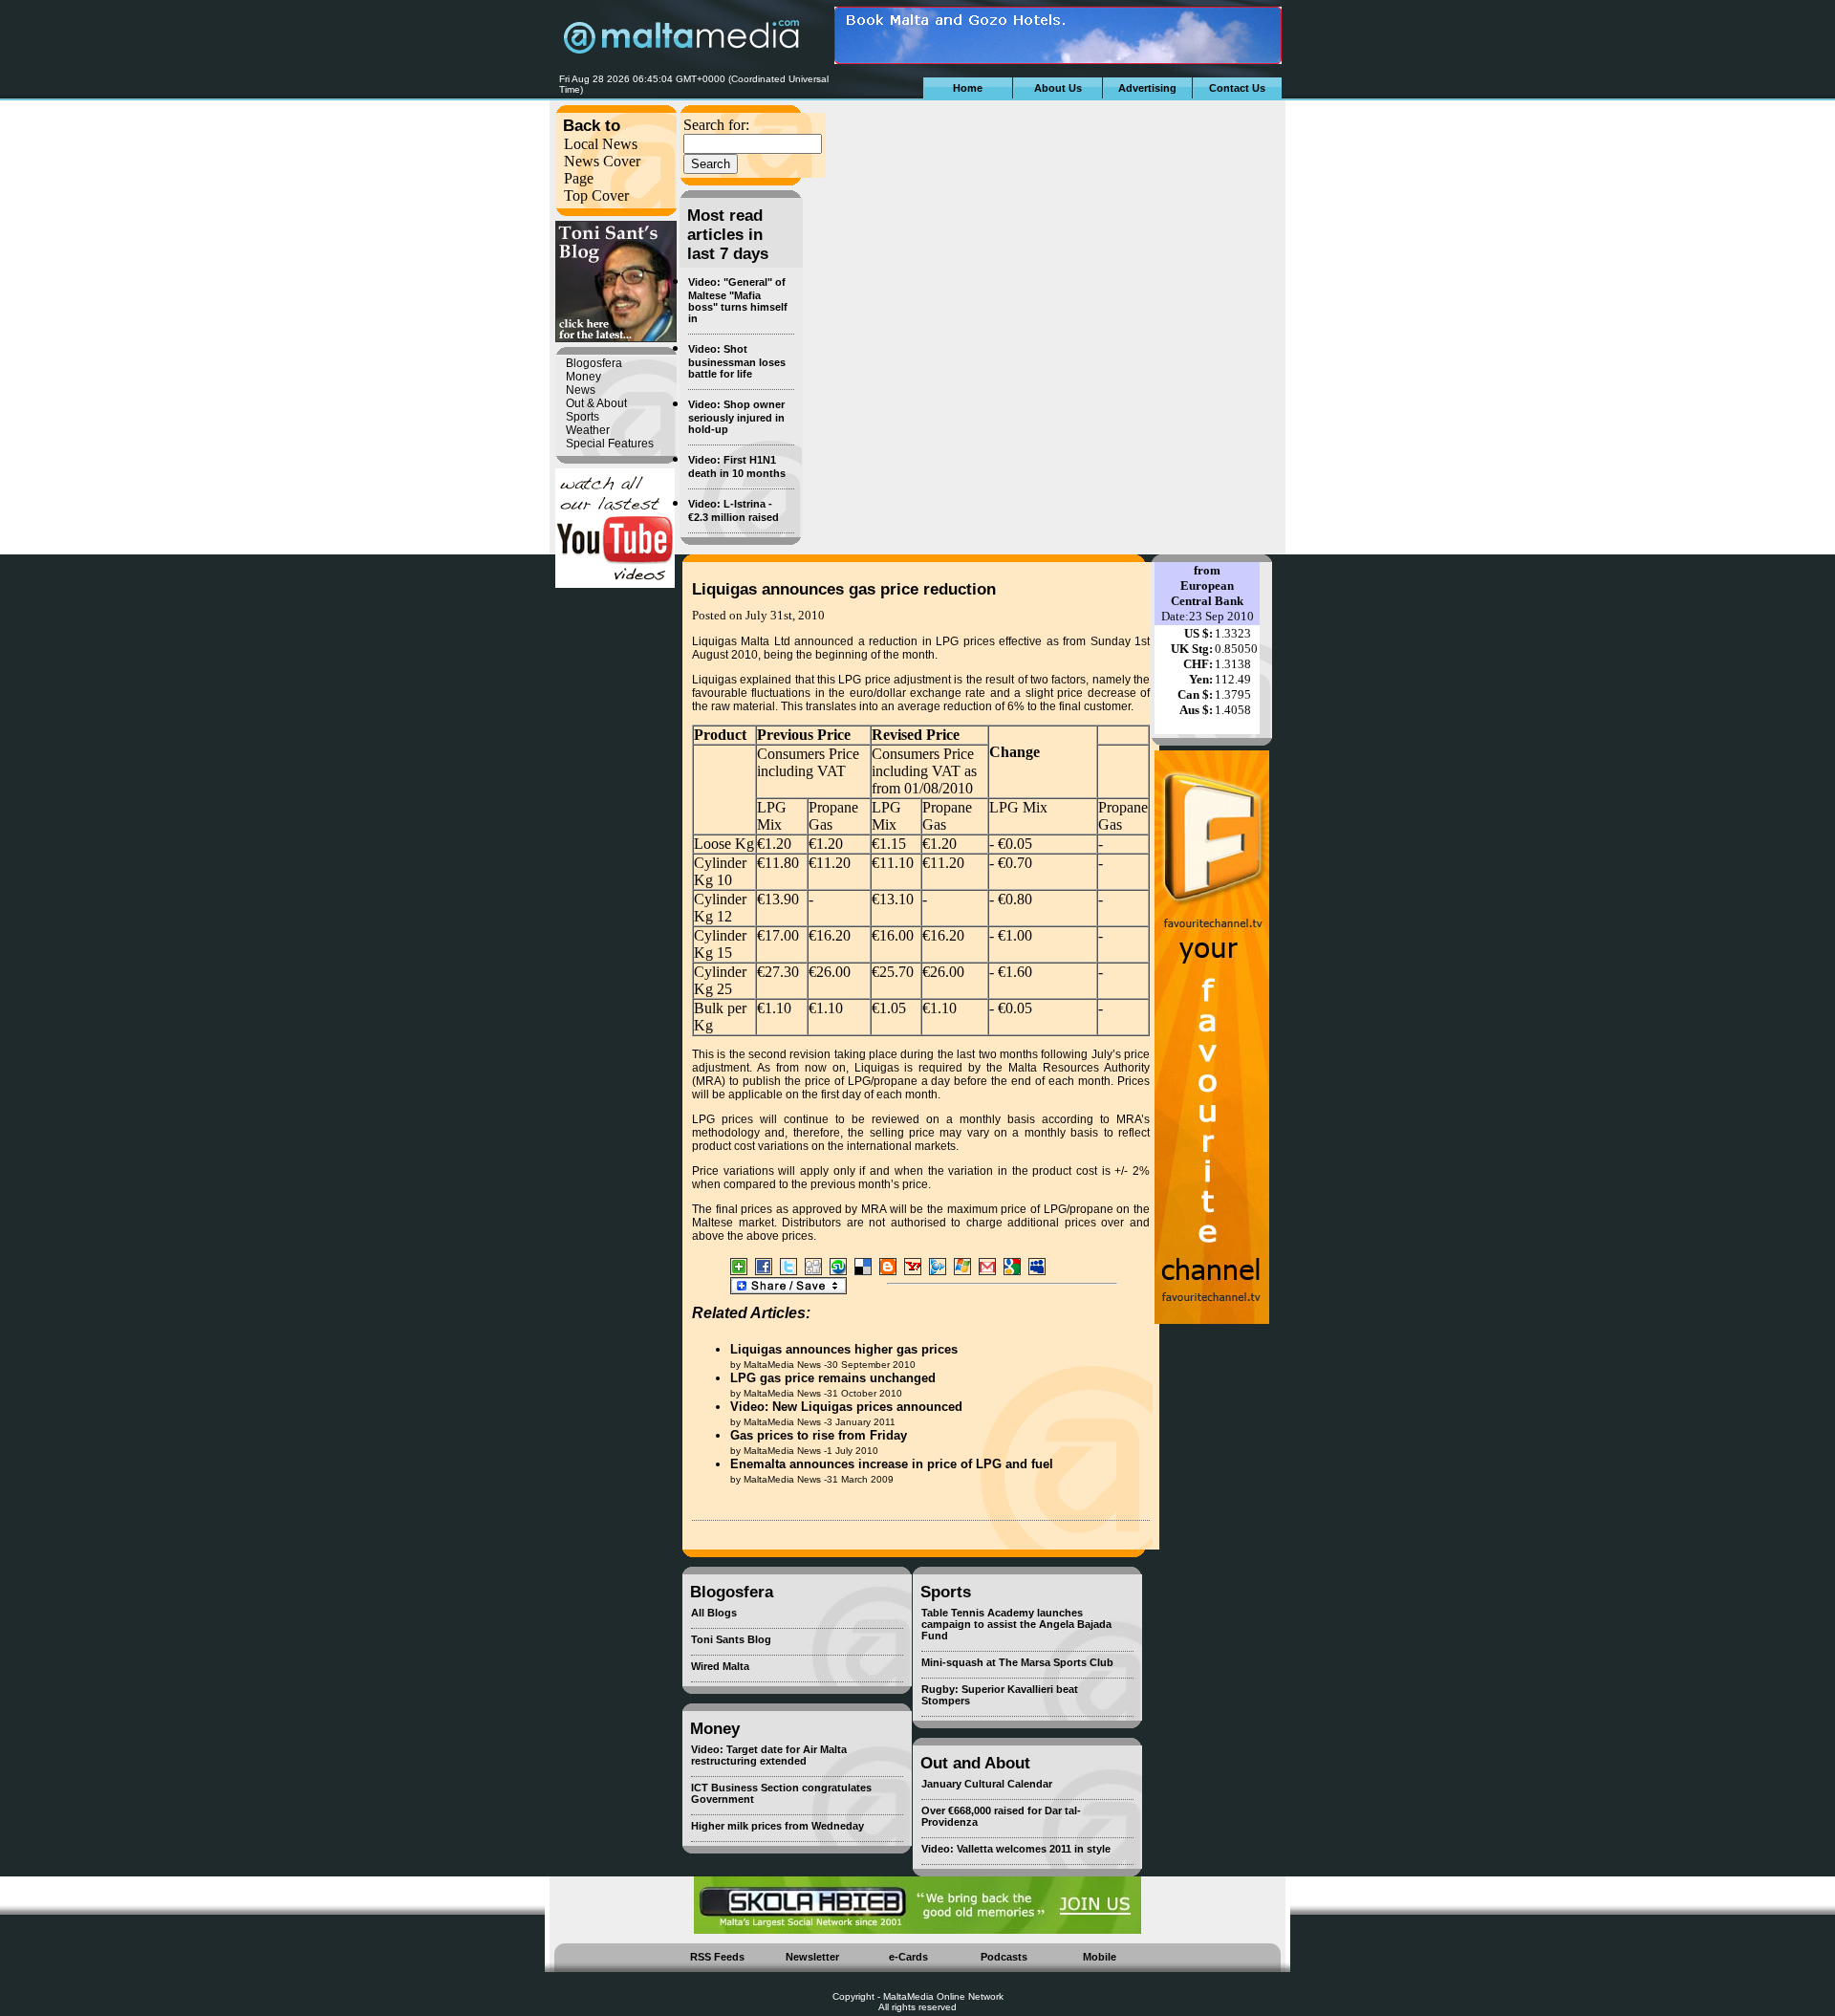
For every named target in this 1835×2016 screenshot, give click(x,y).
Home (968, 88)
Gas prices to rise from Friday (819, 1435)
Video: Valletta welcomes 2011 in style (1016, 1849)
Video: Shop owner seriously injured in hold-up (736, 417)
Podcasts (1004, 1957)
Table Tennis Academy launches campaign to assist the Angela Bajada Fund (1016, 1624)
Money (583, 377)
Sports (583, 417)
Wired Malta (720, 1666)
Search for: (716, 125)
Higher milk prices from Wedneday (777, 1826)
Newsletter (812, 1957)
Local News (601, 144)
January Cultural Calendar (987, 1784)
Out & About (596, 403)
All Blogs (714, 1613)
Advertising (1147, 88)
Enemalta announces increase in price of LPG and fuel (892, 1464)
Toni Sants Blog (731, 1639)
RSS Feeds (717, 1957)
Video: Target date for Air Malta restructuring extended (769, 1755)
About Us (1058, 88)
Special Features (610, 444)
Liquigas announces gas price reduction (844, 589)
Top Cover (596, 195)
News (581, 390)
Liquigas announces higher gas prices (844, 1349)
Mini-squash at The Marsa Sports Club (1017, 1662)
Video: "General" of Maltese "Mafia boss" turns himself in (738, 300)
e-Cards (908, 1957)
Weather (588, 430)
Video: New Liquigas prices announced (846, 1407)
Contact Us (1237, 88)
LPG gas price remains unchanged (833, 1378)
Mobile (1100, 1957)
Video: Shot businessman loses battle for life (737, 361)
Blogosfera (594, 363)
